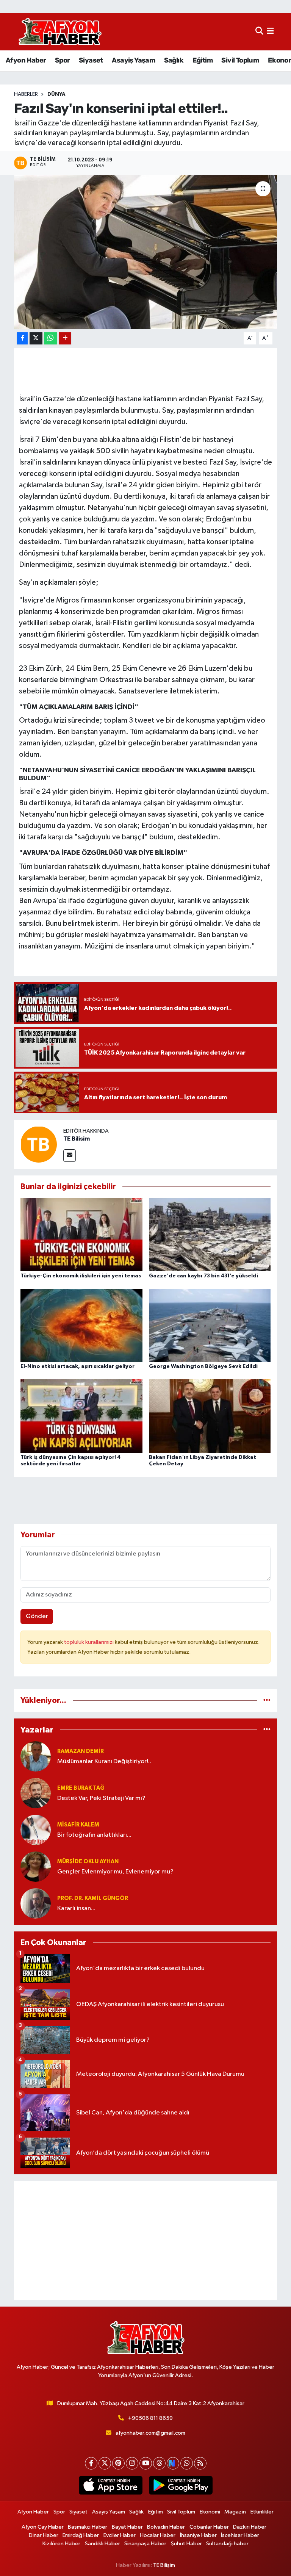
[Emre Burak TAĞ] (36, 1793)
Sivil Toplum (240, 60)
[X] (105, 2463)
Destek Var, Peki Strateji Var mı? (101, 1798)
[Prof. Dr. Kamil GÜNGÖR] (36, 1903)
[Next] (173, 2463)
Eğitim (203, 60)
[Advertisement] (146, 2240)
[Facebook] (91, 2463)
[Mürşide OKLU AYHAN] (36, 1866)
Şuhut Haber (186, 2544)
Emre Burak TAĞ (81, 1788)
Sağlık (174, 60)
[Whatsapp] (187, 2463)
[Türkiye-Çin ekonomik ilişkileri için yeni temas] (81, 1234)
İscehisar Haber (240, 2535)
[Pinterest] (118, 2463)
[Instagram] (132, 2463)
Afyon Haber (26, 60)
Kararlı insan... (76, 1909)
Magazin (235, 2512)
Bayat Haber (127, 2527)
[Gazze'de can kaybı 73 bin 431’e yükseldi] (210, 1234)
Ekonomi (210, 2512)
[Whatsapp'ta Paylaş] (51, 339)
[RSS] (200, 2463)
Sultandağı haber (227, 2544)
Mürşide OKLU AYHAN (88, 1862)
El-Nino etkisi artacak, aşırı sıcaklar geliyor (77, 1366)
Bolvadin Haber (166, 2527)
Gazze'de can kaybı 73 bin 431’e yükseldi (203, 1276)
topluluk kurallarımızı (89, 1642)
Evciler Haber (120, 2535)
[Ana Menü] (270, 32)
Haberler (26, 94)
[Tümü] (267, 1700)
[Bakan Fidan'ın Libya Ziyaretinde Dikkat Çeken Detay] (210, 1416)
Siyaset (91, 60)
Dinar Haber (44, 2535)
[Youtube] (146, 2463)
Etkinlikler (262, 2512)
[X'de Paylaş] (36, 339)
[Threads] (159, 2463)
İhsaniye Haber (198, 2535)
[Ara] (259, 32)
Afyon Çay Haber (43, 2527)
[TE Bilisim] (39, 1144)
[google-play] (181, 2485)
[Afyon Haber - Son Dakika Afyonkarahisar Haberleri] (60, 32)
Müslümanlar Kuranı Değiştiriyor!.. (104, 1761)
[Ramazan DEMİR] (36, 1756)
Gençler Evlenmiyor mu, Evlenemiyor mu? (115, 1872)
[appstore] (110, 2485)
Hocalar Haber (158, 2535)
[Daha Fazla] (65, 339)
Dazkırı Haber (250, 2527)
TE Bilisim (77, 1139)
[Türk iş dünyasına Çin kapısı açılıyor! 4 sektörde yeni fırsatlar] (81, 1416)
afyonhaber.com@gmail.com (150, 2433)
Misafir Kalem (78, 1825)
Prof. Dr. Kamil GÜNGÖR (93, 1898)
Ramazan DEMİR (81, 1751)
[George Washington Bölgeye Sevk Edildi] (210, 1325)
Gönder (37, 1616)
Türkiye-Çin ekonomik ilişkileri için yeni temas (81, 1276)
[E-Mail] (70, 1156)
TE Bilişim (164, 2565)
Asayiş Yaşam (133, 60)
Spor (63, 60)
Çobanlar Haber (209, 2527)
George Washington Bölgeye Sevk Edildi (203, 1366)
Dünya (56, 94)
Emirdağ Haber (81, 2535)
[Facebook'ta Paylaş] (22, 339)
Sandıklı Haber (102, 2544)
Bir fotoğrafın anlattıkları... (94, 1835)
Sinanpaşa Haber (145, 2544)
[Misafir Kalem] (36, 1830)
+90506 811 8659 (150, 2418)
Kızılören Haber (61, 2544)
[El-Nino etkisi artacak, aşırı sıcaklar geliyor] (81, 1325)
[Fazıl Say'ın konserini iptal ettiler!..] (146, 252)
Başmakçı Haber (88, 2527)
